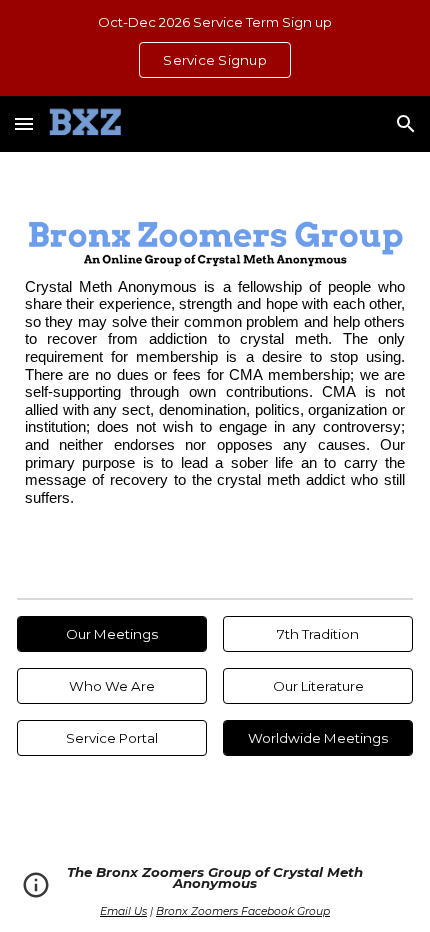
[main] (215, 393)
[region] (215, 48)
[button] (24, 123)
